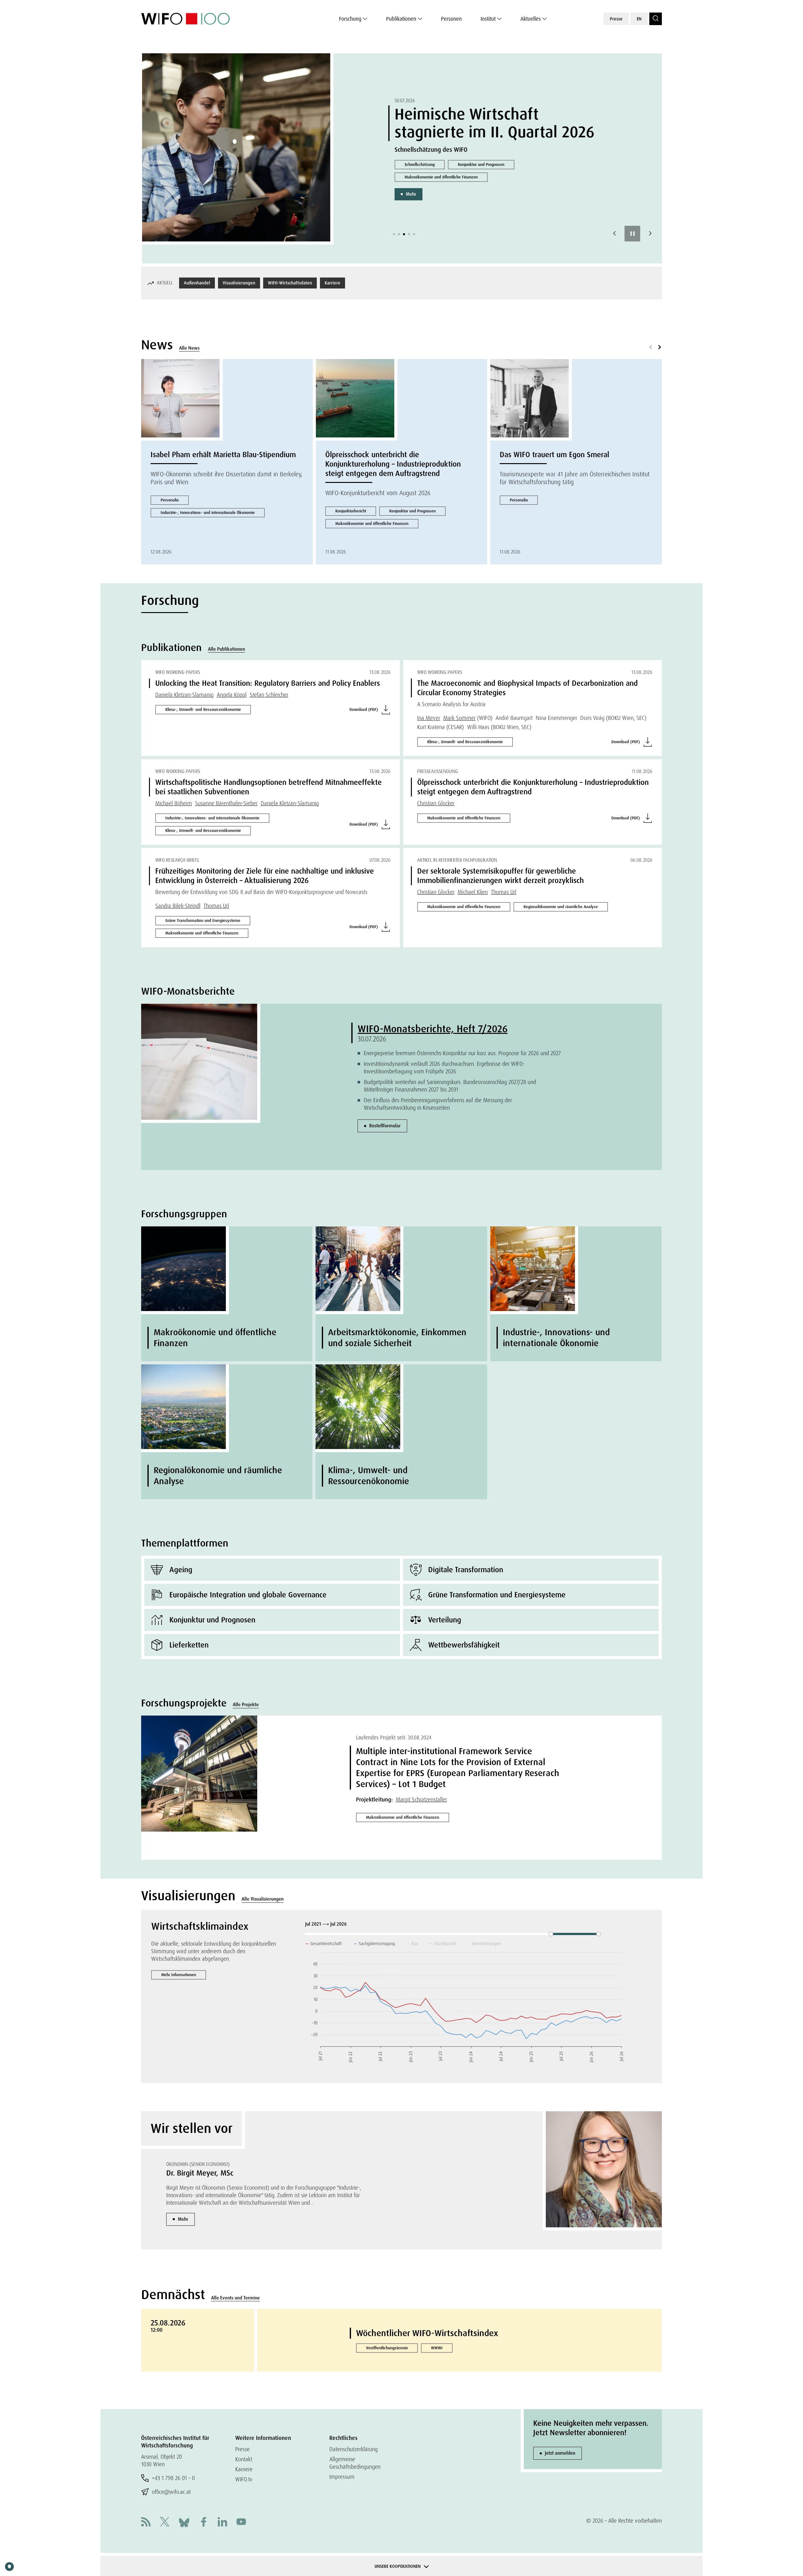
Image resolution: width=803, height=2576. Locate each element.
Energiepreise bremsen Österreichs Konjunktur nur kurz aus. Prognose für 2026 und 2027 (462, 1053)
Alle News (189, 348)
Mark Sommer (459, 718)
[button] (394, 234)
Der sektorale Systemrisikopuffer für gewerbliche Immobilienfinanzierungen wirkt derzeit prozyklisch (500, 876)
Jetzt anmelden (560, 2453)
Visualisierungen (239, 283)
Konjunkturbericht (351, 511)
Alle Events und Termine (235, 2298)
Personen (451, 19)
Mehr (410, 194)
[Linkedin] (222, 2523)
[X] (165, 2523)
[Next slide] (650, 234)
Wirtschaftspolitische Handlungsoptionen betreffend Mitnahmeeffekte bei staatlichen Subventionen (269, 787)
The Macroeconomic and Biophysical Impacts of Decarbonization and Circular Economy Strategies (527, 688)
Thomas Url (216, 906)
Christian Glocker (436, 803)
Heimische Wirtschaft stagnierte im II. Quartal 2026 (494, 123)
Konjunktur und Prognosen (480, 164)
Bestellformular (385, 1126)
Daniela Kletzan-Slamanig (184, 695)
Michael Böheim (174, 803)
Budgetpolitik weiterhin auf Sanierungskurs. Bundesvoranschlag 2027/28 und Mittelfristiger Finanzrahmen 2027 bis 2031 (450, 1086)
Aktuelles (531, 19)
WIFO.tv (244, 2479)
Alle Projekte (246, 1705)
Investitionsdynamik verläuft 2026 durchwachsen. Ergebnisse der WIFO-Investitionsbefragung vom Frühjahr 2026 (444, 1068)
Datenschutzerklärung (354, 2449)
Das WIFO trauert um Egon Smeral (554, 455)
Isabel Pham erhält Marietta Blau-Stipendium (223, 455)
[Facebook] (204, 2523)
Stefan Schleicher (269, 695)
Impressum (342, 2477)
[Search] (656, 19)
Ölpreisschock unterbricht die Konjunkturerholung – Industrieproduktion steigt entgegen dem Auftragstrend (393, 464)
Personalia (170, 500)
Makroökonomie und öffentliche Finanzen (440, 177)
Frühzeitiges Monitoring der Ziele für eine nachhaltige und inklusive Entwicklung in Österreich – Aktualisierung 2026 (265, 876)
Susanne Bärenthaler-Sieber (226, 803)
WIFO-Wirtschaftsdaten (290, 283)
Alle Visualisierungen (263, 1899)
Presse (616, 19)
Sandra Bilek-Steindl (178, 906)
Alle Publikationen (226, 649)
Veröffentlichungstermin (387, 2348)
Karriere (332, 283)
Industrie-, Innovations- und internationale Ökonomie (208, 513)
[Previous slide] (614, 234)
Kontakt (244, 2459)
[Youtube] (241, 2523)
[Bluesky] (184, 2522)
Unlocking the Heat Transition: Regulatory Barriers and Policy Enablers (268, 683)
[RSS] (146, 2523)
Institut (488, 19)
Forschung (350, 19)
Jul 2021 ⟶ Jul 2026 (327, 1924)
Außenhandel (197, 283)
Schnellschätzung (419, 164)
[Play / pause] (632, 234)
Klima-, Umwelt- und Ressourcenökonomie (203, 709)
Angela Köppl (232, 695)
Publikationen (401, 19)
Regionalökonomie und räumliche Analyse (561, 907)
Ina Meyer (429, 718)
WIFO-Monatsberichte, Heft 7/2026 (433, 1029)
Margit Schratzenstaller (421, 1799)
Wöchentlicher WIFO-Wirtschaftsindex (427, 2333)
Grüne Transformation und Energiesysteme (203, 920)
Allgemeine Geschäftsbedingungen (355, 2463)
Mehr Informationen (179, 1975)
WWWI (437, 2348)
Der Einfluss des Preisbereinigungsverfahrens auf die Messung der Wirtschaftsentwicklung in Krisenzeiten (438, 1104)
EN (639, 19)
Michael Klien (473, 892)
